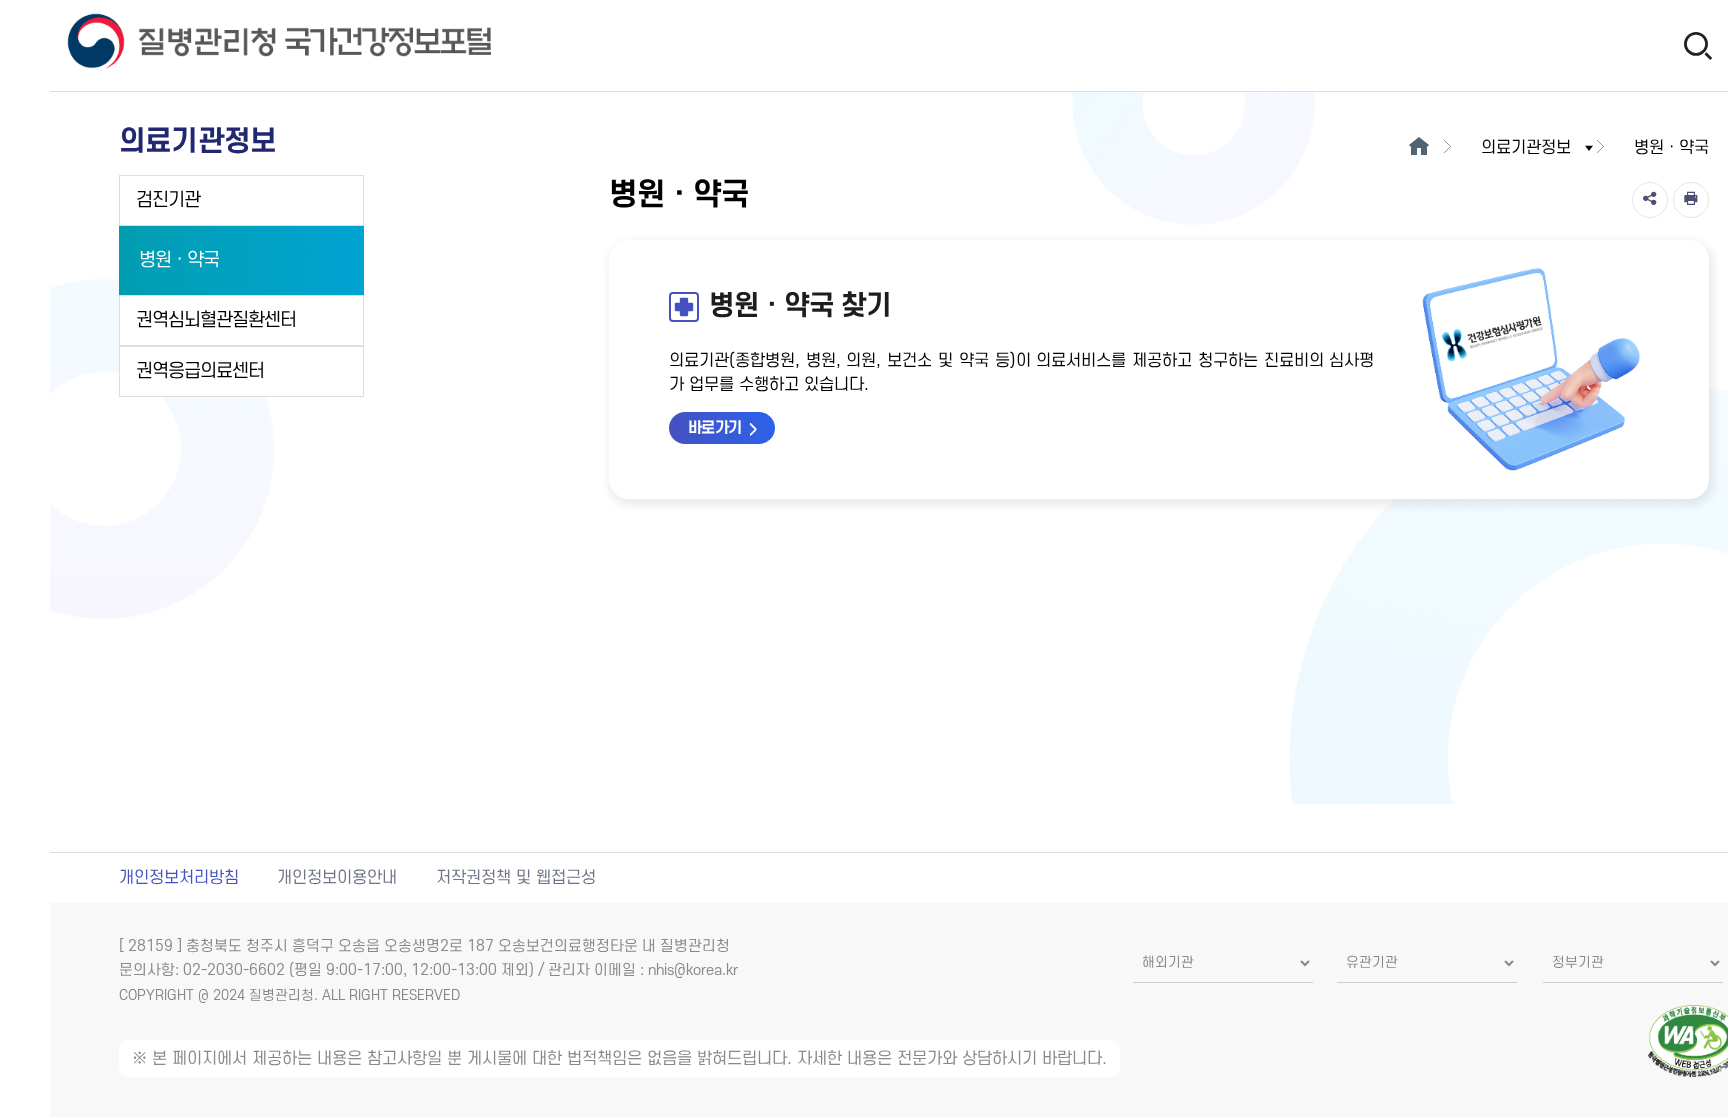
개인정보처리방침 (179, 878)
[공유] (1650, 200)
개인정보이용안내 (337, 878)
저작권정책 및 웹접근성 (516, 878)
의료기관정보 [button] (1526, 148)
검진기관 (168, 200)
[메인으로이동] (1419, 148)
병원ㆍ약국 (179, 260)
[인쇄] (1691, 200)
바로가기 (715, 428)
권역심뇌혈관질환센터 (216, 320)
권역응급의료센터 (200, 371)
